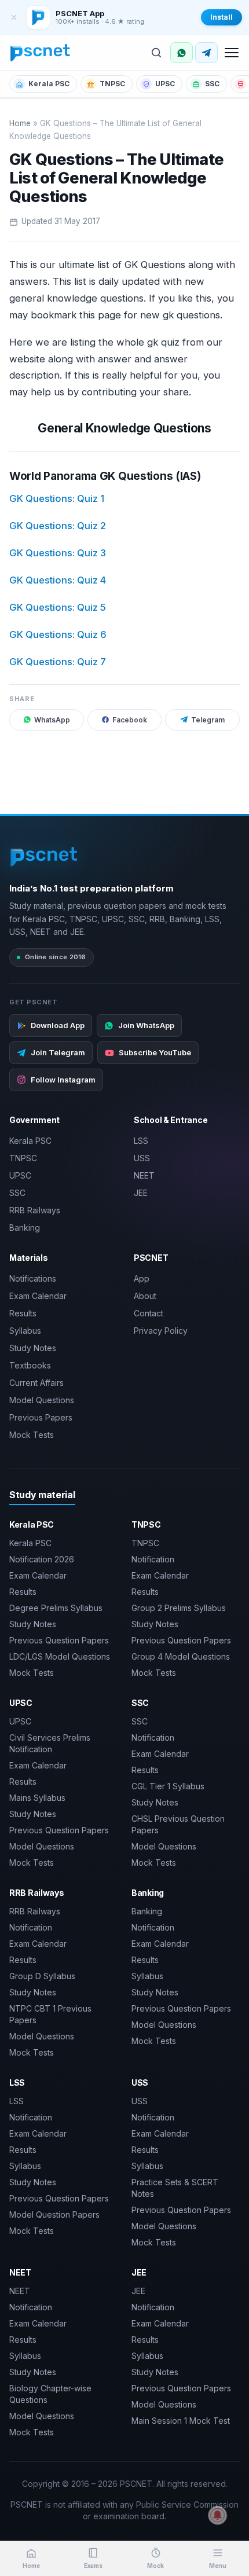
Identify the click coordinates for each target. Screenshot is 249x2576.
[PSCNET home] (41, 53)
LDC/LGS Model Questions (60, 1656)
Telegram (208, 720)
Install (221, 17)
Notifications (33, 1278)
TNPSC (112, 84)
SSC (212, 84)
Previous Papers (41, 1417)
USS (142, 1158)
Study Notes (33, 1348)
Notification (153, 1559)
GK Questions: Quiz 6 (58, 634)
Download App (58, 1025)
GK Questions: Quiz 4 (58, 580)
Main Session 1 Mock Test (181, 2421)
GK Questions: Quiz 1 (57, 498)
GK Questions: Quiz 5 (58, 607)
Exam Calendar (38, 1296)
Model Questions (42, 1400)
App (142, 1278)
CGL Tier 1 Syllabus (168, 1786)
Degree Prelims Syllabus (56, 1608)
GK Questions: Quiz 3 (58, 553)
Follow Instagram (63, 1080)
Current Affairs (36, 1383)
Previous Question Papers (59, 1640)
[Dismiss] (14, 17)
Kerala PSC (49, 84)
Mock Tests (32, 1435)
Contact (149, 1313)
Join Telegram (58, 1052)
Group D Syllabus (42, 1976)
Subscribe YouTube (155, 1052)
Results (23, 1313)
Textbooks (30, 1365)
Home (20, 123)
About (145, 1296)
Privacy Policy (161, 1331)
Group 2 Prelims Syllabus (179, 1608)
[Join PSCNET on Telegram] (206, 53)
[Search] (156, 53)
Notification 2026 (42, 1559)
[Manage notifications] (218, 2515)
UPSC (165, 84)
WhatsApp (52, 720)
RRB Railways (35, 1210)
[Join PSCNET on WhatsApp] (182, 53)
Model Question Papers (54, 2214)
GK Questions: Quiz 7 (58, 662)
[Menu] (232, 53)
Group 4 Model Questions (181, 1656)
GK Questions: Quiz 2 (58, 526)
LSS (141, 1141)
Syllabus (25, 1331)
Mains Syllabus (37, 1798)
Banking (25, 1228)
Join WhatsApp (146, 1025)
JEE (141, 1193)
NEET (144, 1175)
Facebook (130, 720)
